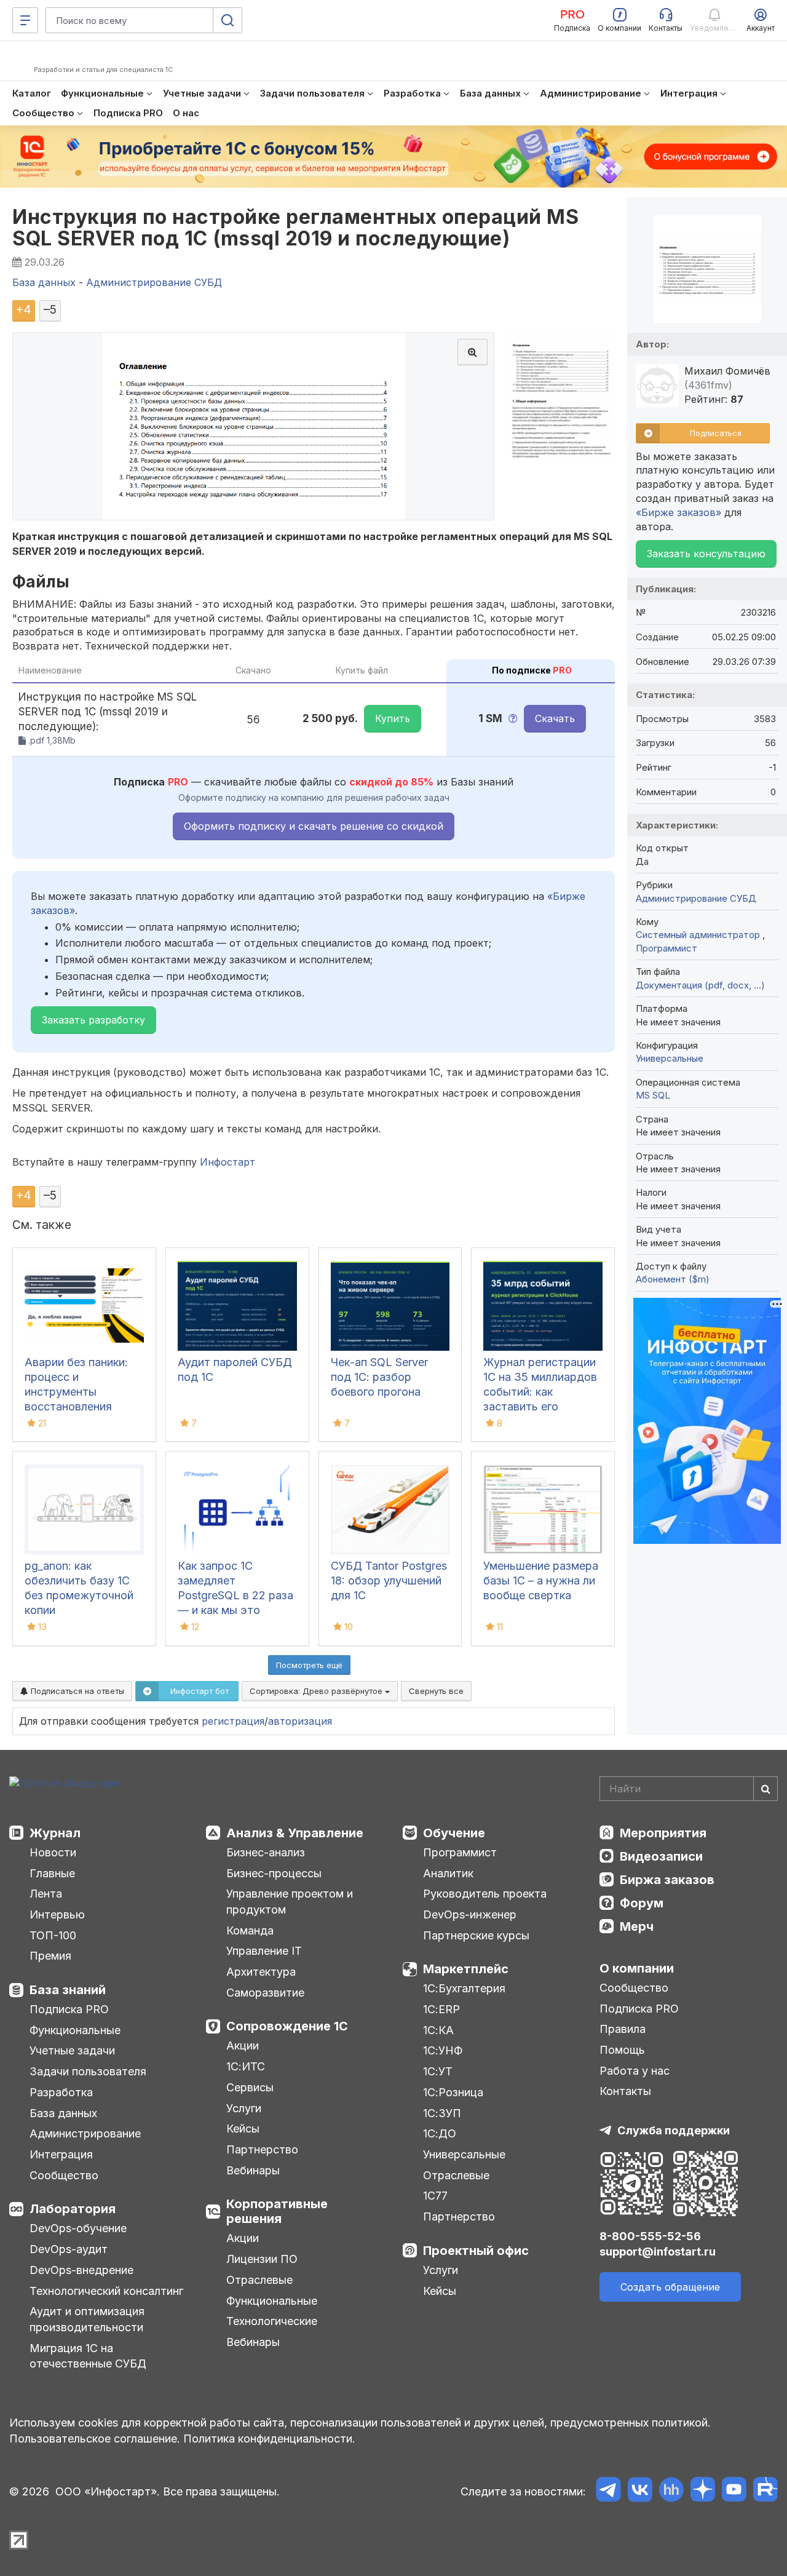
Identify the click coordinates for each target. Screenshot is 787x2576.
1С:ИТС (246, 2066)
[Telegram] (608, 2491)
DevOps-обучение (78, 2228)
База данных (63, 2113)
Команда (250, 1930)
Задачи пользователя (88, 2071)
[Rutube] (765, 2491)
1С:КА (438, 2030)
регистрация (233, 1721)
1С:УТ (438, 2071)
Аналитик (448, 1873)
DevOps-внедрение (81, 2270)
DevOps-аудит (69, 2249)
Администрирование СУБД (696, 898)
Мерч (637, 1926)
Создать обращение (670, 2287)
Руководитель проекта (485, 1894)
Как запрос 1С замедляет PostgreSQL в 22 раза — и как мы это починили (235, 1595)
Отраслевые (259, 2280)
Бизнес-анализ (266, 1852)
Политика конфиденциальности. (269, 2439)
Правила (623, 2029)
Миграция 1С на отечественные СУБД (88, 2356)
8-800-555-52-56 (650, 2236)
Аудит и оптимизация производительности (87, 2319)
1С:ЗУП (442, 2113)
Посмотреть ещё (309, 1665)
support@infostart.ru (658, 2252)
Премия (50, 1956)
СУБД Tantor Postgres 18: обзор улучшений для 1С (389, 1580)
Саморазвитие (265, 1993)
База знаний (68, 1990)
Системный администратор (699, 935)
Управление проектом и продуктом (290, 1902)
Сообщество (64, 2175)
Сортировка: (317, 1691)
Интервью (57, 1914)
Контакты (625, 2091)
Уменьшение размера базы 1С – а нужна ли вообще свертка (541, 1580)
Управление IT (264, 1951)
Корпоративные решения (277, 2211)
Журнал (55, 1833)
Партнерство (262, 2149)
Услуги (244, 2108)
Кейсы (243, 2129)
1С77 (435, 2196)
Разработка (61, 2092)
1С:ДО (440, 2133)
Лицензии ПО (262, 2259)
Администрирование (85, 2133)
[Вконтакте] (640, 2491)
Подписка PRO (69, 2009)
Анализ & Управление (295, 1833)
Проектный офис (476, 2251)
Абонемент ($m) (673, 1279)
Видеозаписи (661, 1856)
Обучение (454, 1833)
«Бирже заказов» (678, 512)
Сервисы (250, 2087)
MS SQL (653, 1095)
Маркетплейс (466, 1969)
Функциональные (75, 2030)
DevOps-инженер (470, 1914)
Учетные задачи (72, 2050)
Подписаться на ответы (76, 1691)
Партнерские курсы (476, 1935)
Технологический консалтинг (106, 2291)
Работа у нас (635, 2071)
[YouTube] (734, 2491)
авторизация (300, 1721)
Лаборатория (73, 2209)
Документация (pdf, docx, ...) (700, 985)
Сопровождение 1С (287, 2026)
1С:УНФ (443, 2050)
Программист (666, 948)
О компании (637, 1968)
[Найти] (765, 1789)
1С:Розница (453, 2092)
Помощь (622, 2050)
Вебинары (253, 2170)
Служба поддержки (674, 2130)
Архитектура (261, 1972)
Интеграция (61, 2154)
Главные (52, 1873)
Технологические (272, 2321)
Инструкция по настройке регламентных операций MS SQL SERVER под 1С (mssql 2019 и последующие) (295, 228)
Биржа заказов (667, 1880)
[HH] (671, 2491)
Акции (243, 2045)
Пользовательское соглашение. (95, 2439)
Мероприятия (663, 1833)
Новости (53, 1852)
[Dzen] (702, 2491)
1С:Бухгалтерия (464, 1988)
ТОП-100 (53, 1935)
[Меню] (25, 20)
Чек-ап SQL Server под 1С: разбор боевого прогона (379, 1377)
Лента (46, 1894)
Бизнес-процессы (274, 1873)
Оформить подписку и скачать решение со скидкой (314, 826)
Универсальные (670, 1058)
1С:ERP (441, 2009)
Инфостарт (227, 1162)
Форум (642, 1903)
